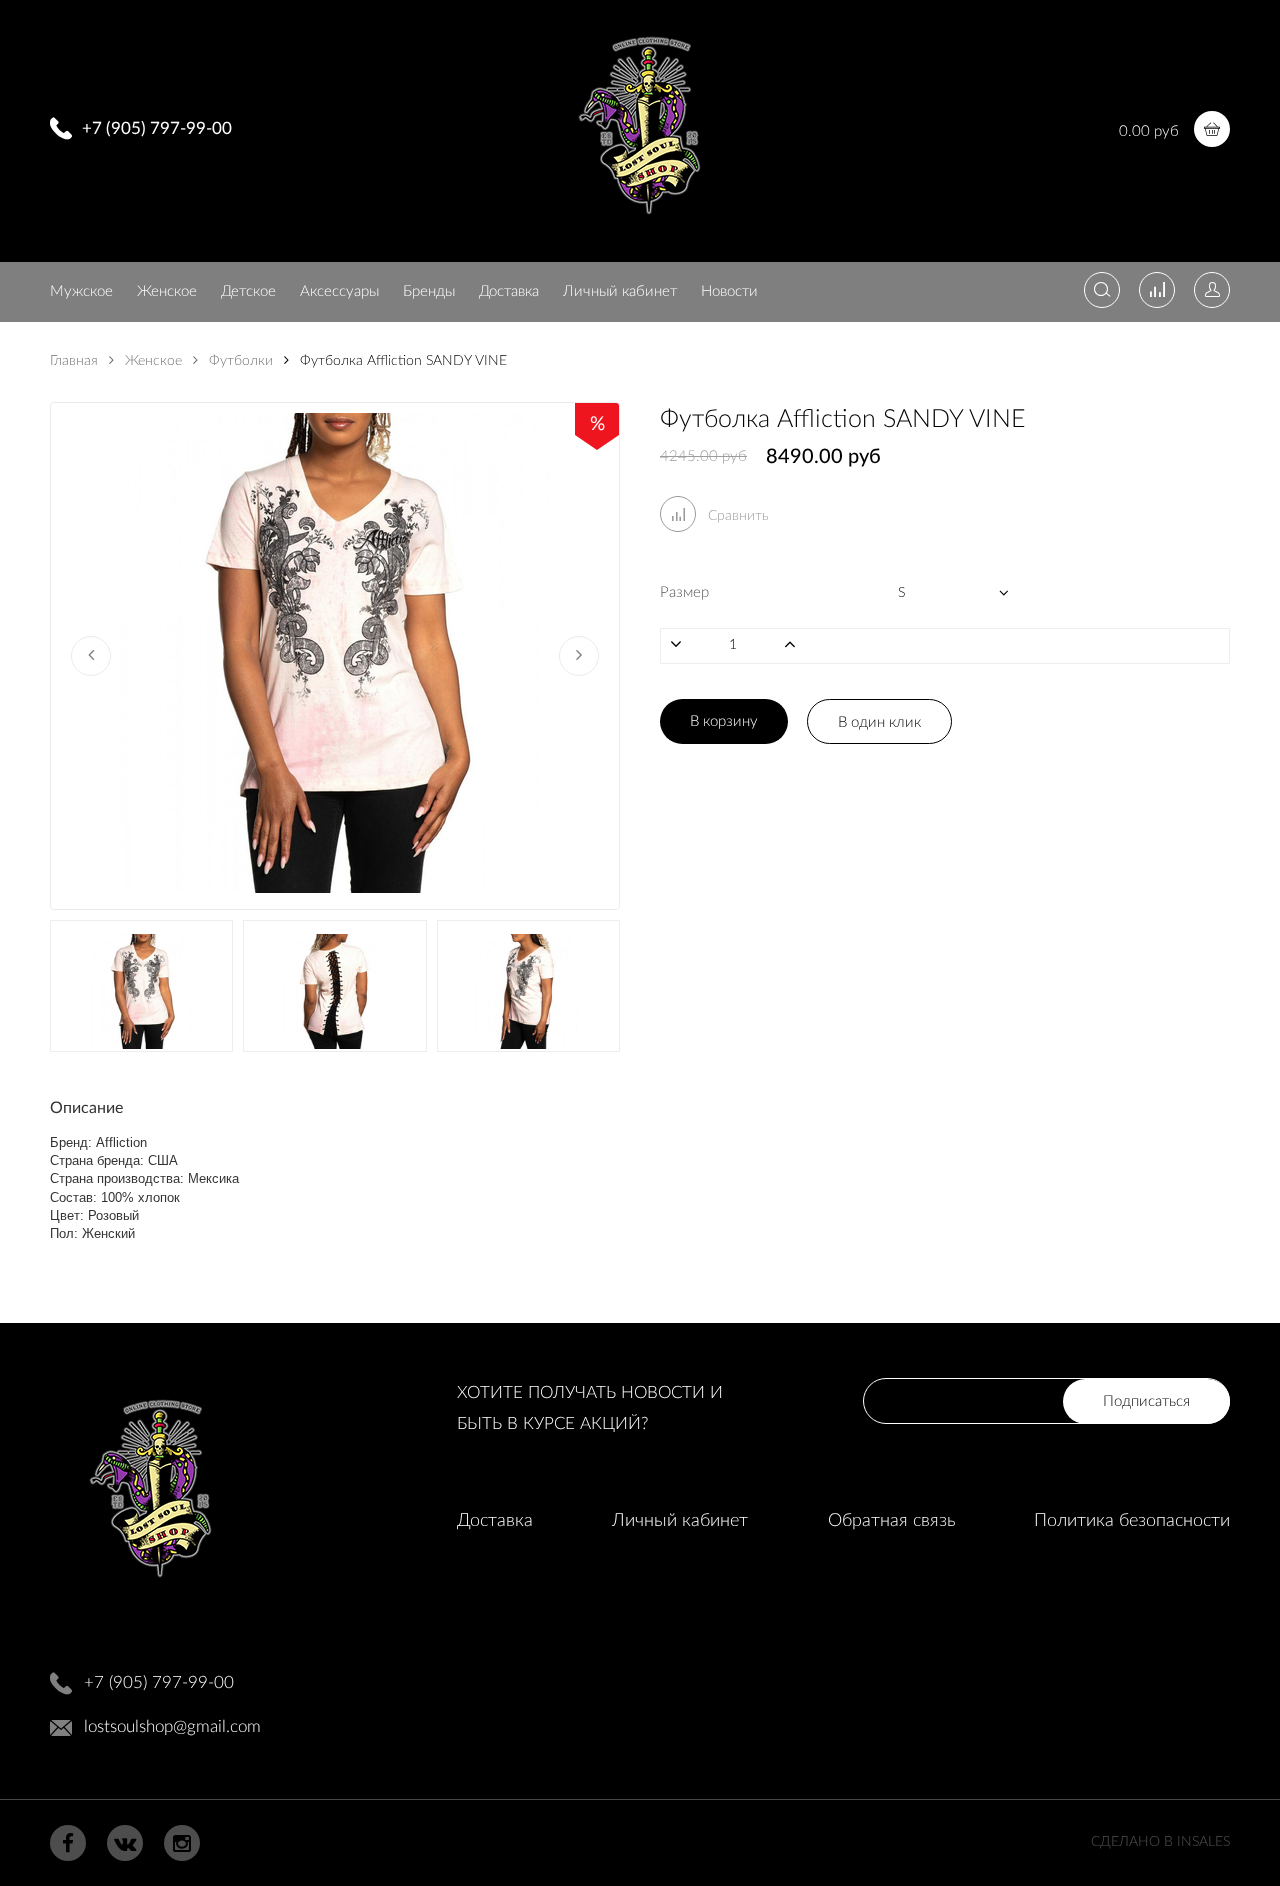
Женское (167, 291)
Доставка (509, 291)
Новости (729, 291)
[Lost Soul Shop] (639, 221)
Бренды (429, 291)
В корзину (724, 721)
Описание (86, 1108)
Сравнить (736, 516)
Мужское (81, 291)
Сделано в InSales (1160, 1842)
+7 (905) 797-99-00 (157, 128)
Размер (684, 592)
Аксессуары (339, 291)
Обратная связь (891, 1521)
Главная (74, 361)
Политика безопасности (1132, 1521)
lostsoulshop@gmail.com (172, 1726)
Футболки (239, 361)
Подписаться (1146, 1401)
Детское (248, 291)
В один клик (879, 722)
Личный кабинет (620, 291)
